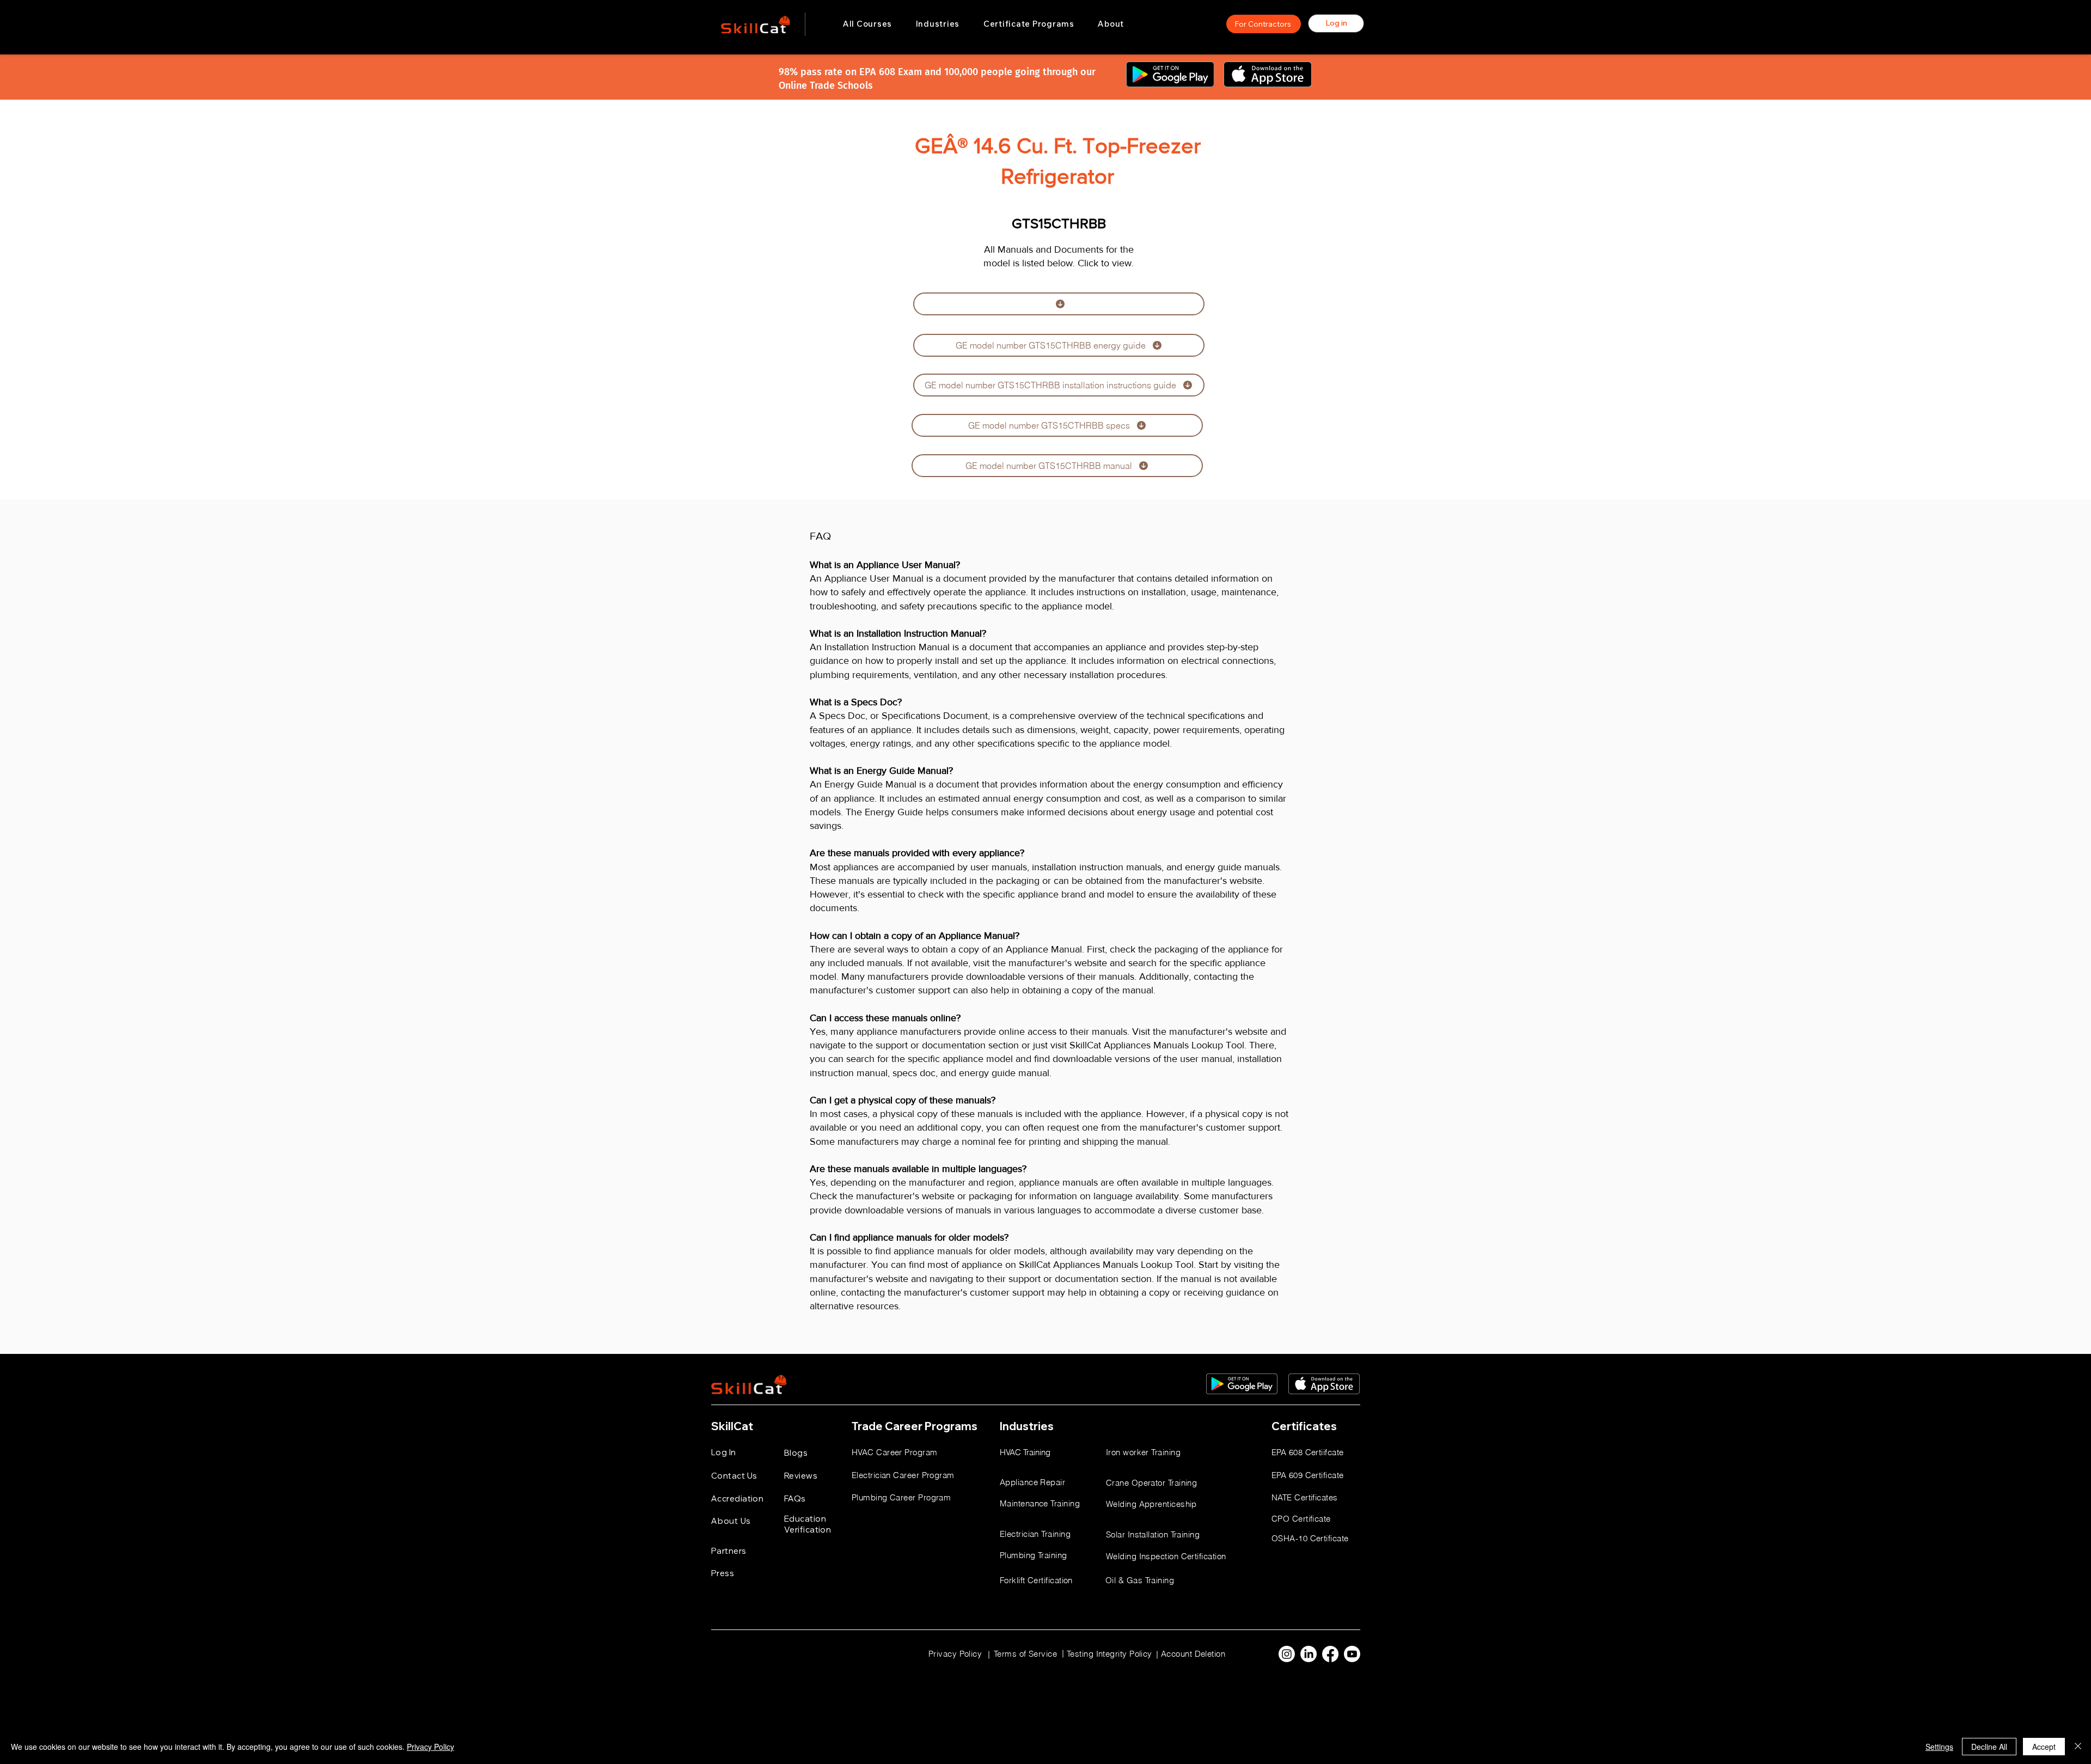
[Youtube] (1352, 1654)
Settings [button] (1939, 1747)
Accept (2044, 1747)
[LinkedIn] (1309, 1654)
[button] (938, 24)
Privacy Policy (430, 1747)
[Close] (2078, 1747)
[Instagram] (1287, 1654)
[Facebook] (1330, 1654)
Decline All (1989, 1747)
